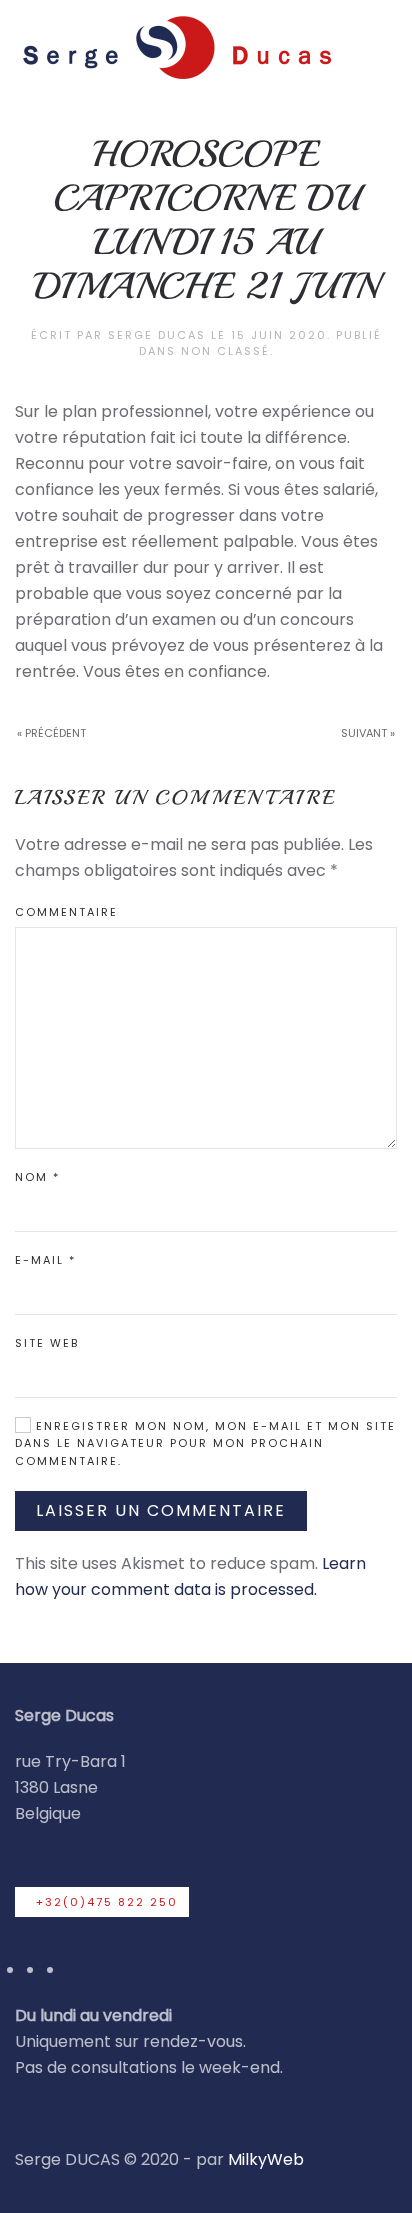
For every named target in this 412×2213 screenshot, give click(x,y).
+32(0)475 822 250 (107, 1902)
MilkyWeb (266, 2159)
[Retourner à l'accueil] (175, 46)
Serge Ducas (157, 335)
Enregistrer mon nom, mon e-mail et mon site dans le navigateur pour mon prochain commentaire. (205, 1444)
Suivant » (368, 733)
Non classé (225, 351)
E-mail (45, 1260)
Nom (37, 1177)
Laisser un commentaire (161, 1510)
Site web (47, 1343)
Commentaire (66, 912)
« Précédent (51, 733)
